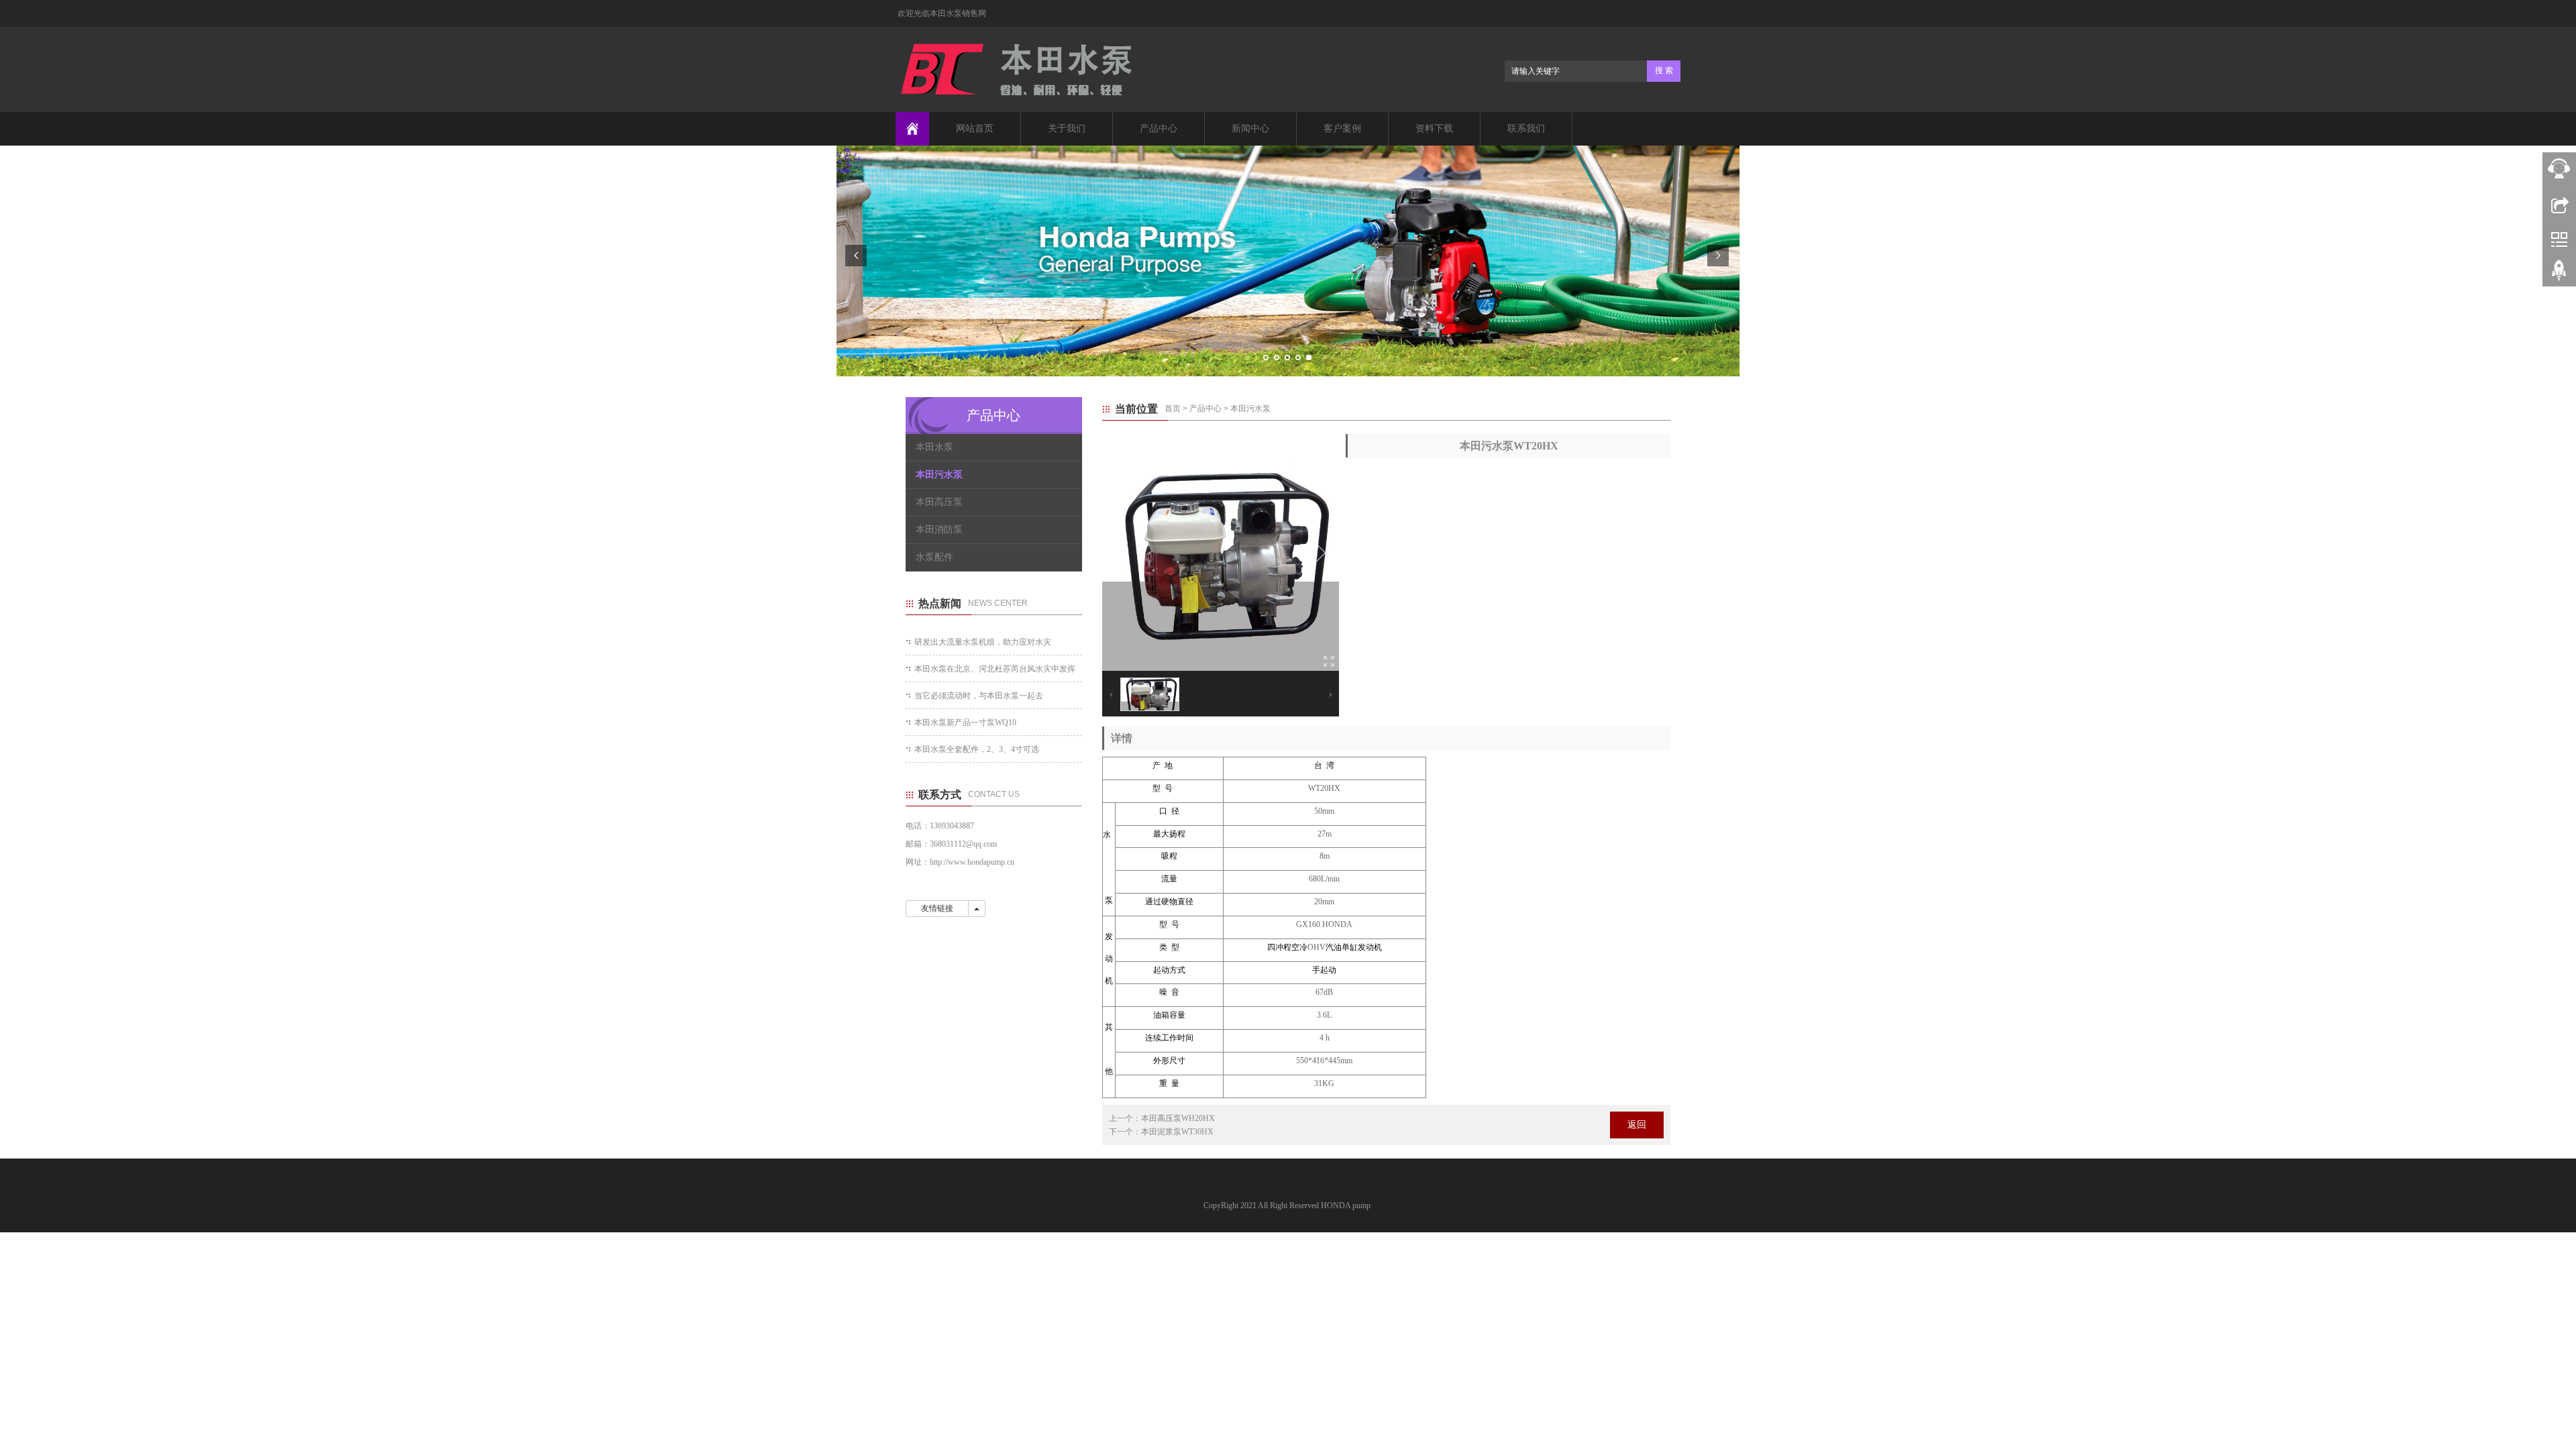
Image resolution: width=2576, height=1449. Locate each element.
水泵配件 (934, 557)
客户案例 (1342, 128)
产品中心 (1159, 128)
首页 (1173, 409)
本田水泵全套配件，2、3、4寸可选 (977, 749)
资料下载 (1434, 128)
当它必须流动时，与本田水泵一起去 (979, 696)
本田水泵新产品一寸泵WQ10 (965, 722)
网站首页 (975, 128)
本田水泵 (934, 447)
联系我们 (1526, 128)
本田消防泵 (939, 530)
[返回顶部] (2559, 275)
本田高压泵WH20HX (1178, 1118)
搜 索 (1664, 70)
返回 (1637, 1125)
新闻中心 (1250, 128)
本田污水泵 (1250, 409)
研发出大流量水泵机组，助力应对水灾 (983, 642)
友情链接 (937, 908)
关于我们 (1067, 128)
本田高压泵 (939, 502)
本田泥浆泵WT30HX (1177, 1132)
